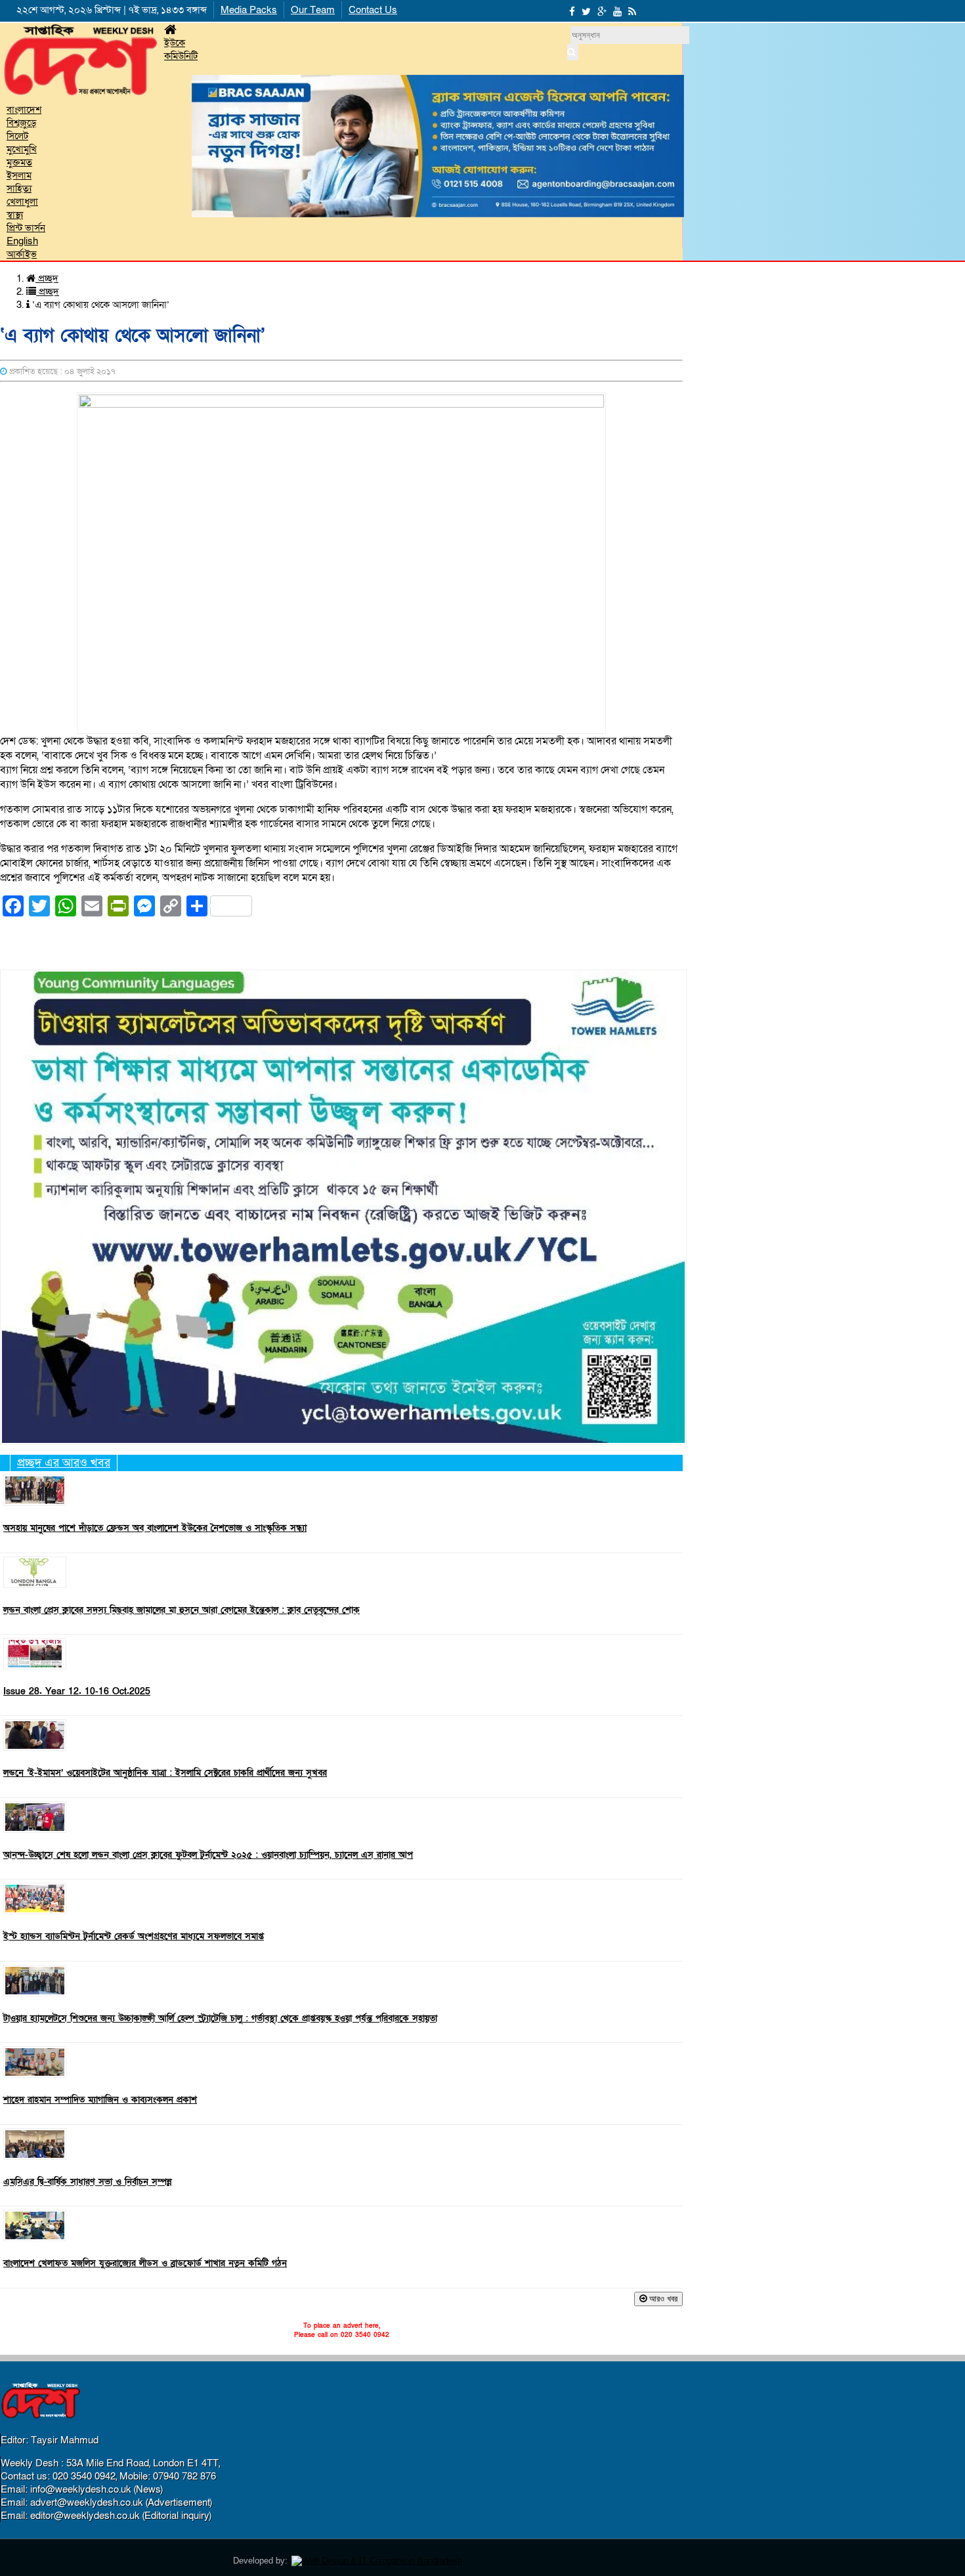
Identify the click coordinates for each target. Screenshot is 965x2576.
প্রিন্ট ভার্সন (26, 228)
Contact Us (373, 10)
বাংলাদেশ (24, 110)
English (22, 241)
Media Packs (249, 10)
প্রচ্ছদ (47, 278)
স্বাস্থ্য (15, 215)
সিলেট (17, 136)
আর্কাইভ (22, 254)
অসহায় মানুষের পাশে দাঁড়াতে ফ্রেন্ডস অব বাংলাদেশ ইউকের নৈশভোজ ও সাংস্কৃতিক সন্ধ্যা (155, 1528)
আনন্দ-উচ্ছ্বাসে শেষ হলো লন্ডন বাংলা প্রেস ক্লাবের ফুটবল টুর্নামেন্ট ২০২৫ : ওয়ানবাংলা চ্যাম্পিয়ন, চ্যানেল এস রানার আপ (208, 1855)
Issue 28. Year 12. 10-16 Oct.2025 (77, 1692)
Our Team (313, 10)
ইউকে (175, 43)
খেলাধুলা (22, 202)
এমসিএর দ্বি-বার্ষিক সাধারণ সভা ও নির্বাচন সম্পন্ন (88, 2182)
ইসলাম (19, 175)
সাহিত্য (19, 188)
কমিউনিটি (181, 56)
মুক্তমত (19, 162)
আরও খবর (662, 2299)
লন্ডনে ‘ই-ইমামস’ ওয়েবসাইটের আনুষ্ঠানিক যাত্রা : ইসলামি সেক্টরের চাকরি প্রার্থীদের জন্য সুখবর (165, 1773)
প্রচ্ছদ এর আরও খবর (64, 1463)
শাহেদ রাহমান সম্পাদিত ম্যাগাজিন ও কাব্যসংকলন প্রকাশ (100, 2100)
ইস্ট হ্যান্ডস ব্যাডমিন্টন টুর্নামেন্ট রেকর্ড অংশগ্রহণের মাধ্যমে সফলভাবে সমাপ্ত (134, 1937)
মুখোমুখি (22, 149)
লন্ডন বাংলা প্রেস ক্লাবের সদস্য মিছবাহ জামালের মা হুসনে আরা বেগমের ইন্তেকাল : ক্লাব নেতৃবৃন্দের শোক (182, 1610)
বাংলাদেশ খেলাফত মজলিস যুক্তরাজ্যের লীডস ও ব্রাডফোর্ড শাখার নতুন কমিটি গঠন (145, 2264)
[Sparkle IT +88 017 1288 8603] (377, 2561)
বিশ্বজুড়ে (21, 123)
